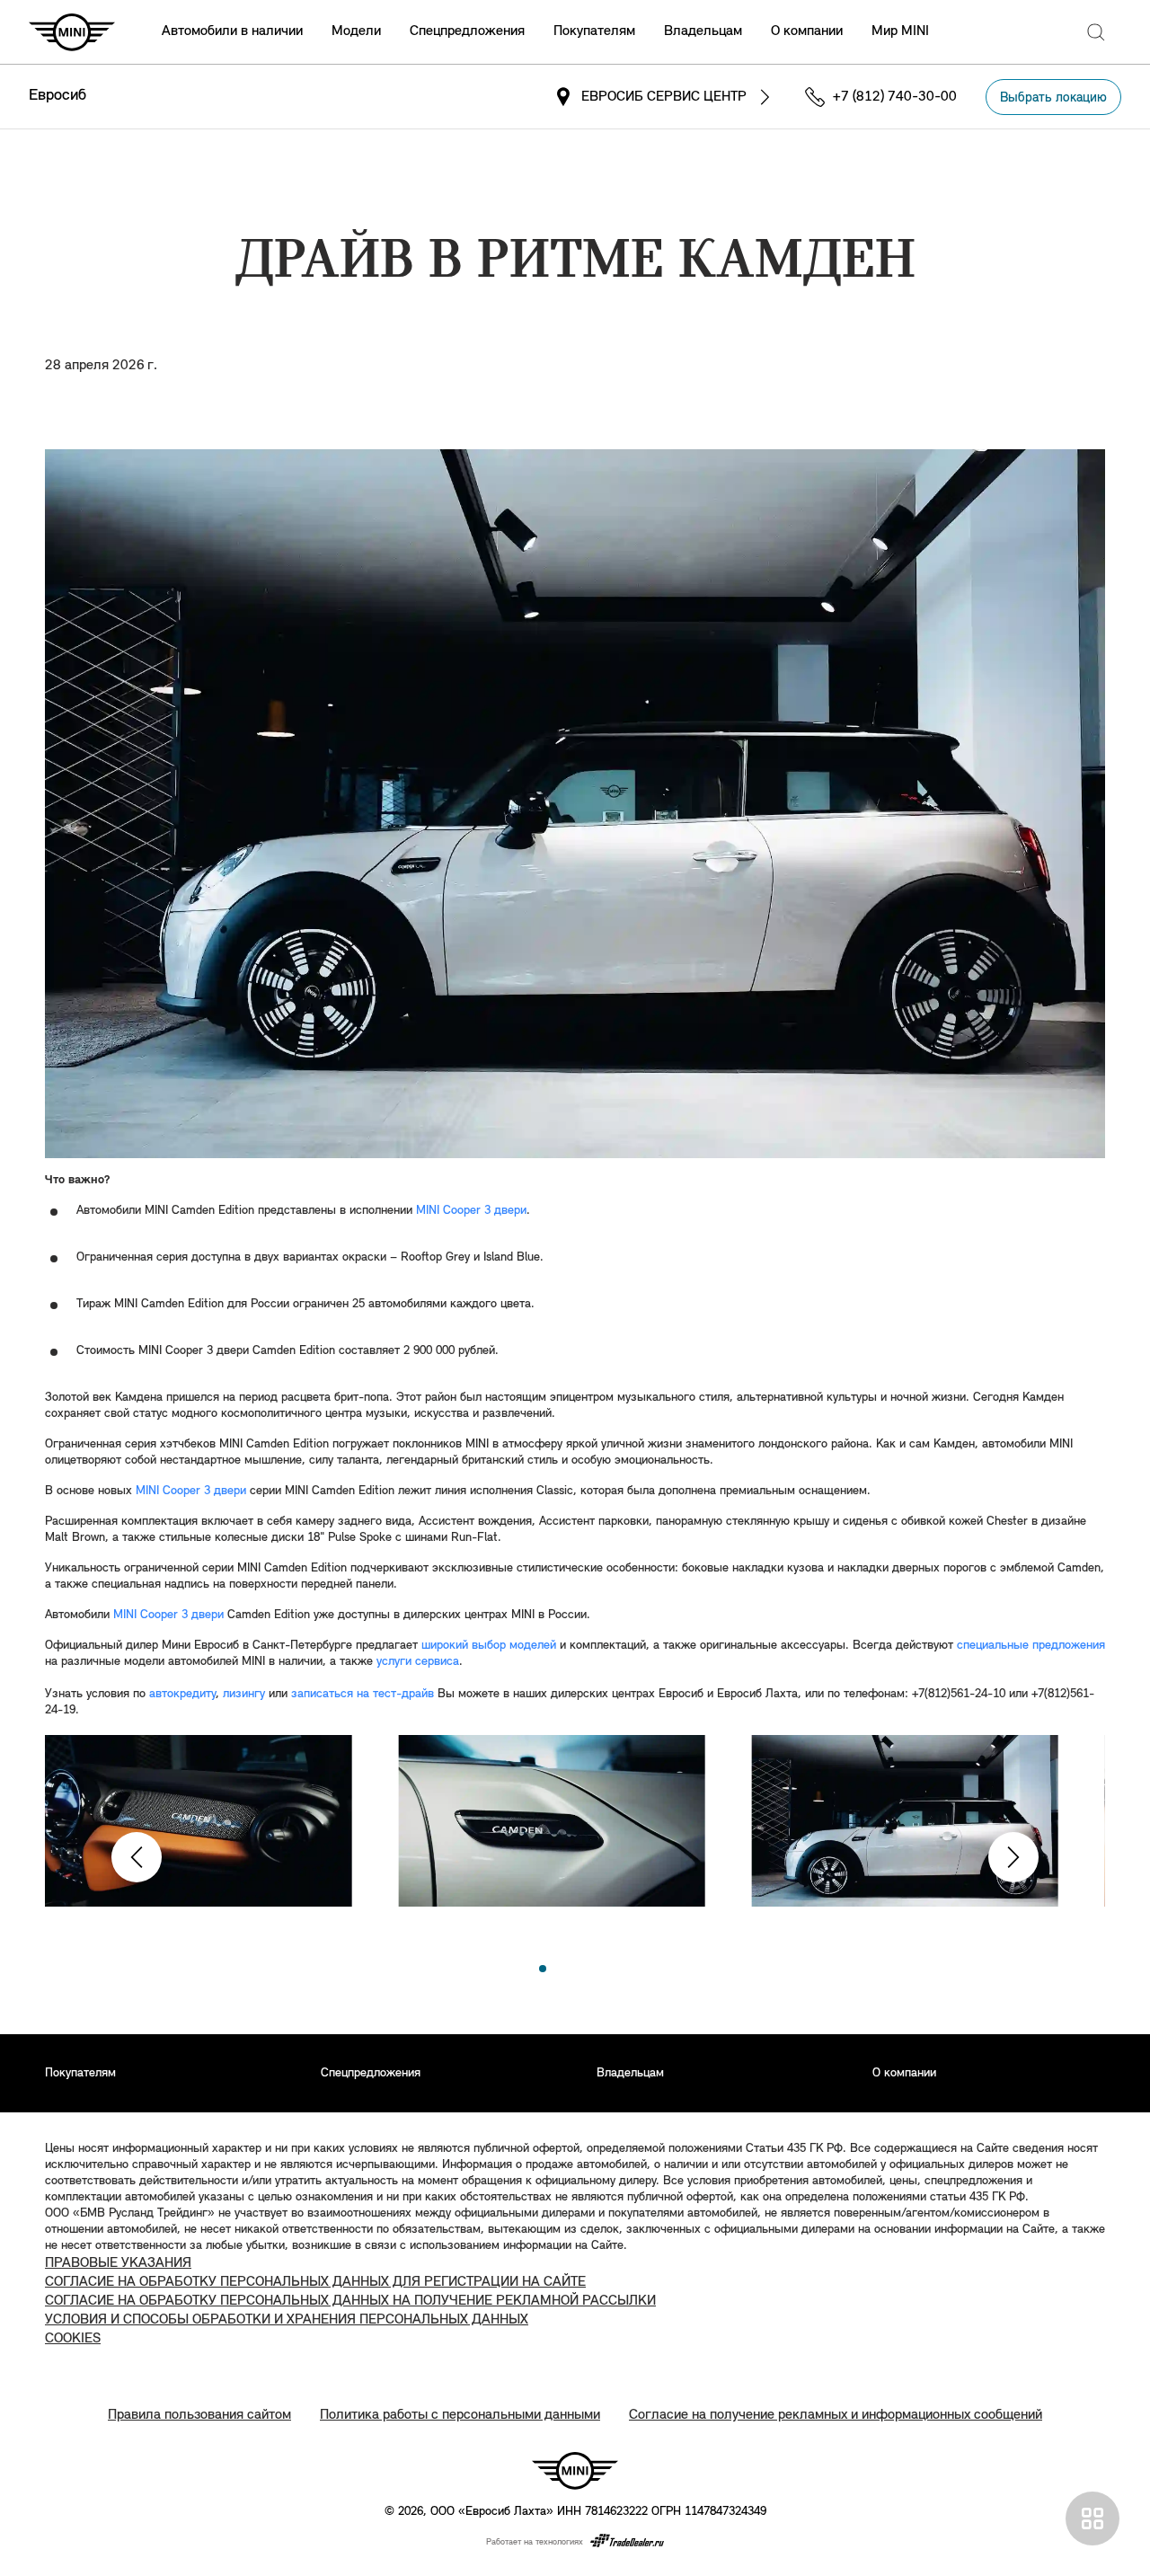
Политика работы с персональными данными (460, 2415)
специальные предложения (1031, 1646)
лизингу (244, 1694)
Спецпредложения (467, 31)
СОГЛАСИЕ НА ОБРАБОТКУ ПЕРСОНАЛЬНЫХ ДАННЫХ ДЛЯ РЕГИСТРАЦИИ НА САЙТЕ (315, 2282)
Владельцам (703, 31)
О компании (807, 31)
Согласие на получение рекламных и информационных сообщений (836, 2415)
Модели (356, 31)
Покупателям (594, 31)
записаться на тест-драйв (363, 1694)
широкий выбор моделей (489, 1646)
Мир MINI (900, 31)
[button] (137, 1857)
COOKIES (73, 2339)
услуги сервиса (418, 1662)
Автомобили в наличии (232, 31)
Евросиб (57, 96)
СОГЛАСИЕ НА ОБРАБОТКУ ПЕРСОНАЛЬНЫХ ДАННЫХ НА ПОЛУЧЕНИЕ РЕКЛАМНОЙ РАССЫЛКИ (350, 2301)
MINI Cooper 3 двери (471, 1211)
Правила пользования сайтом (199, 2415)
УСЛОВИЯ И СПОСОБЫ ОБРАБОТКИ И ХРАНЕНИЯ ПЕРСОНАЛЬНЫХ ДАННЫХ (287, 2320)
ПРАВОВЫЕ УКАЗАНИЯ (118, 2263)
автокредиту (182, 1694)
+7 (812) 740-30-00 (895, 97)
